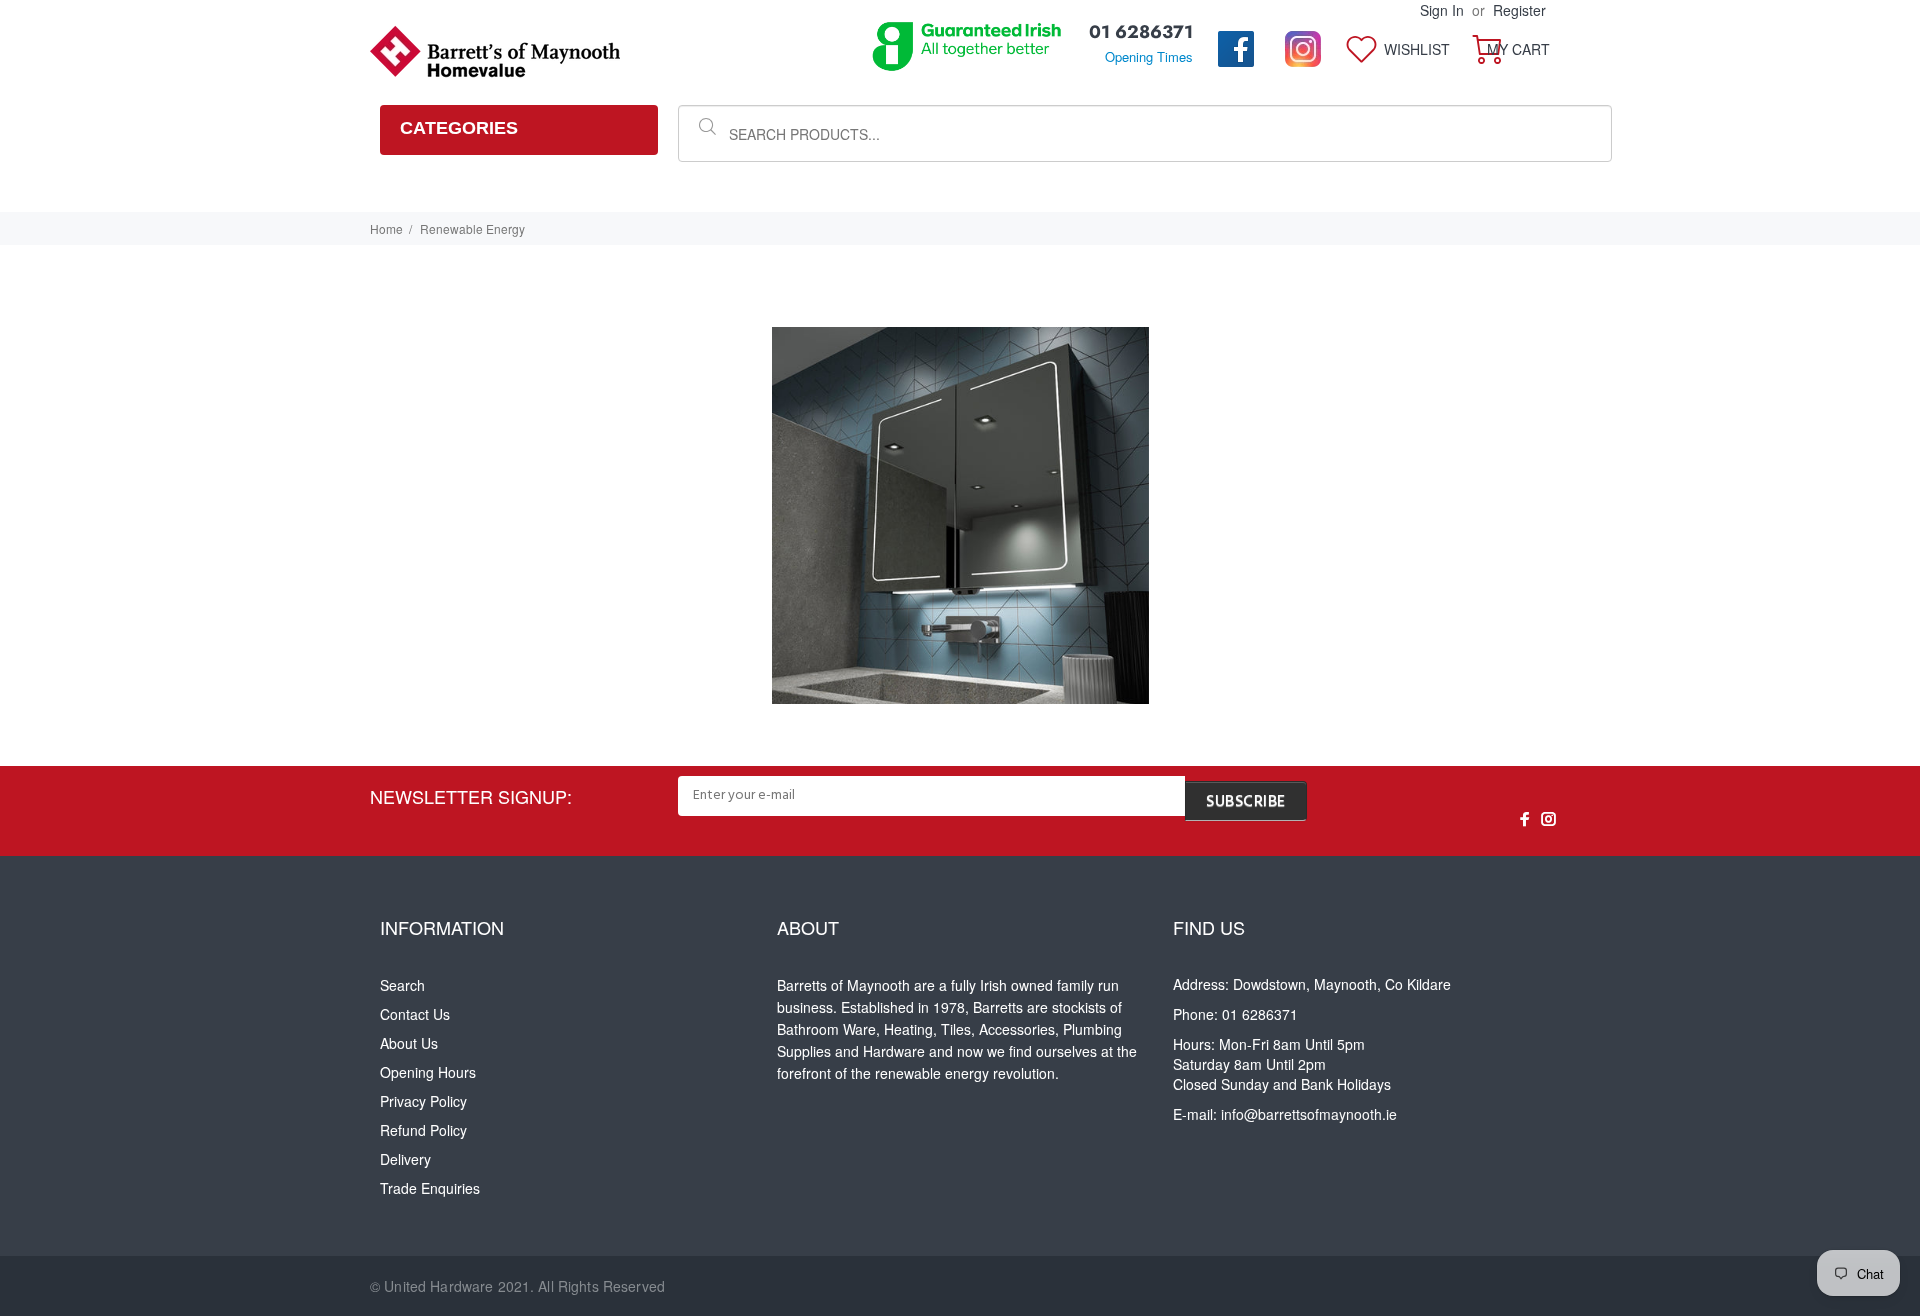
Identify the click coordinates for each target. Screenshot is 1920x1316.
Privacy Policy (423, 1101)
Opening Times (1149, 56)
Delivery (405, 1159)
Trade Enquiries (430, 1188)
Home (386, 228)
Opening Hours (428, 1072)
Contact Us (415, 1014)
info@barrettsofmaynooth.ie (1309, 1114)
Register (1519, 10)
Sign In (1442, 10)
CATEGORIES (459, 128)
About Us (409, 1043)
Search (402, 985)
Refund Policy (423, 1130)
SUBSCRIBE (1246, 802)
